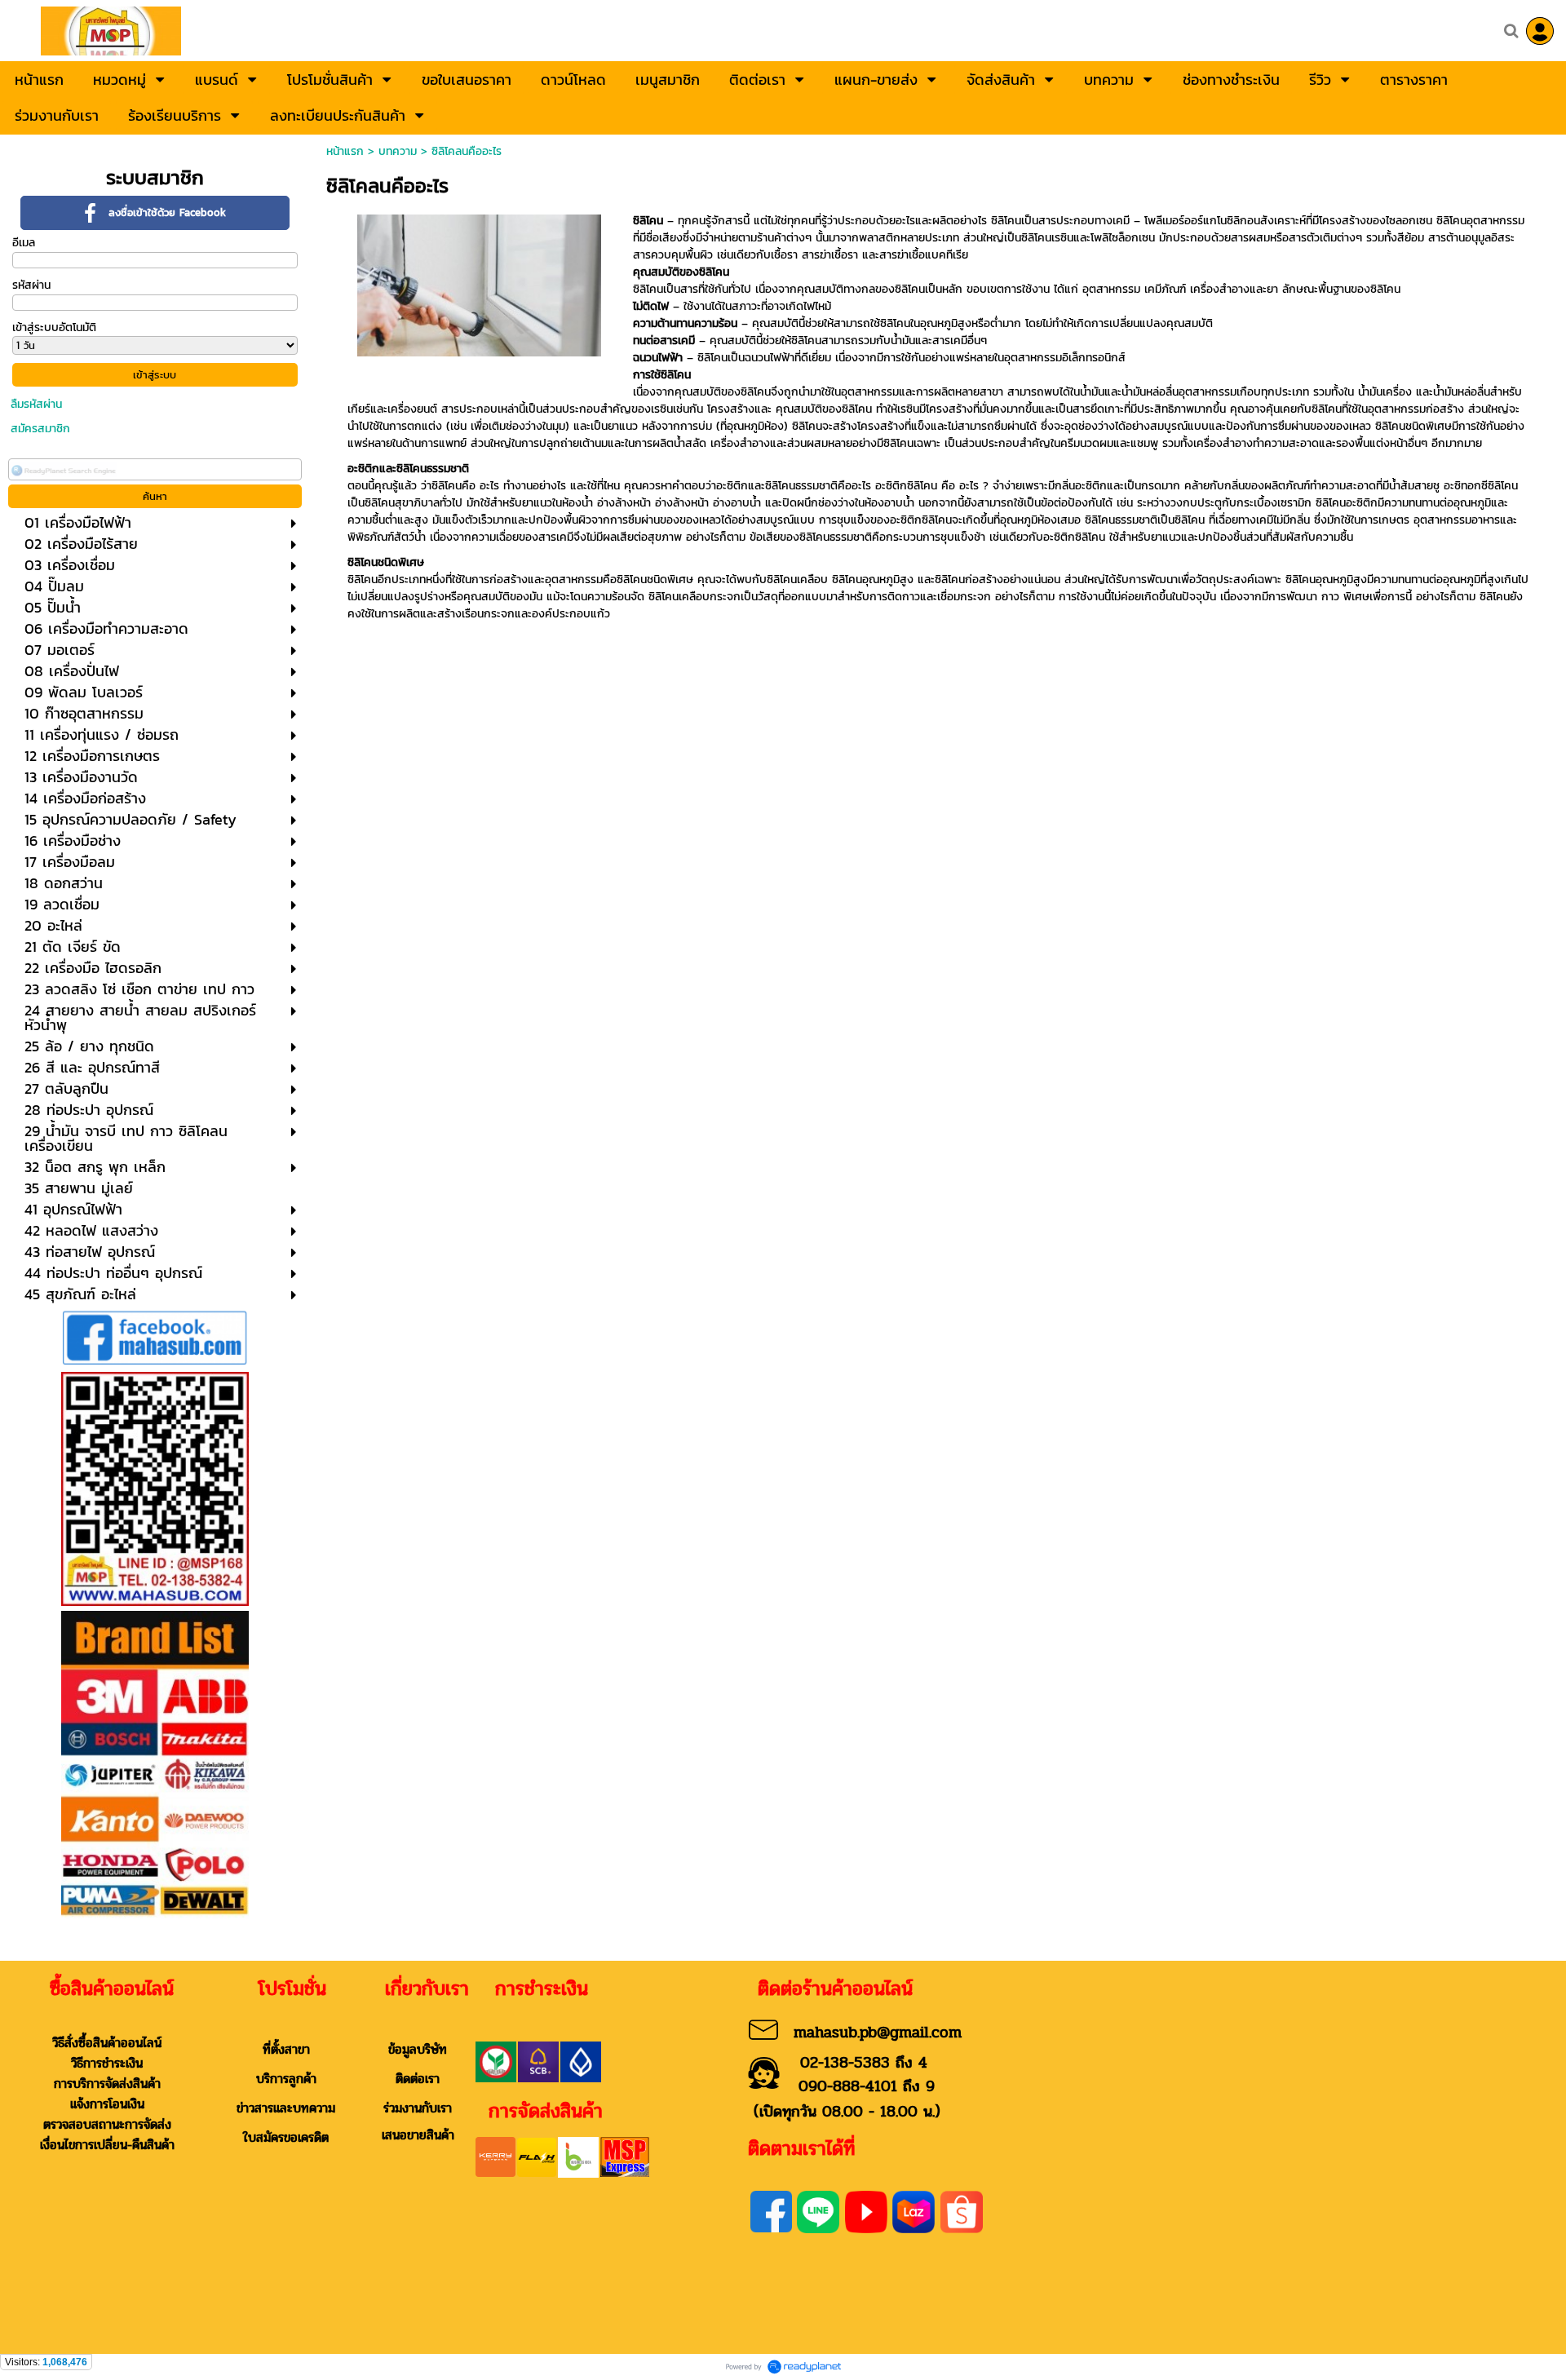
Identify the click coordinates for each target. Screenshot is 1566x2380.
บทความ (398, 151)
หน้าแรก (345, 151)
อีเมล (24, 243)
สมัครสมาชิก (40, 429)
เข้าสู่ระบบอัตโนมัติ (54, 327)
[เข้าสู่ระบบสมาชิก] (1540, 31)
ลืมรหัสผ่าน (36, 404)
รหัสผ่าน (31, 285)
